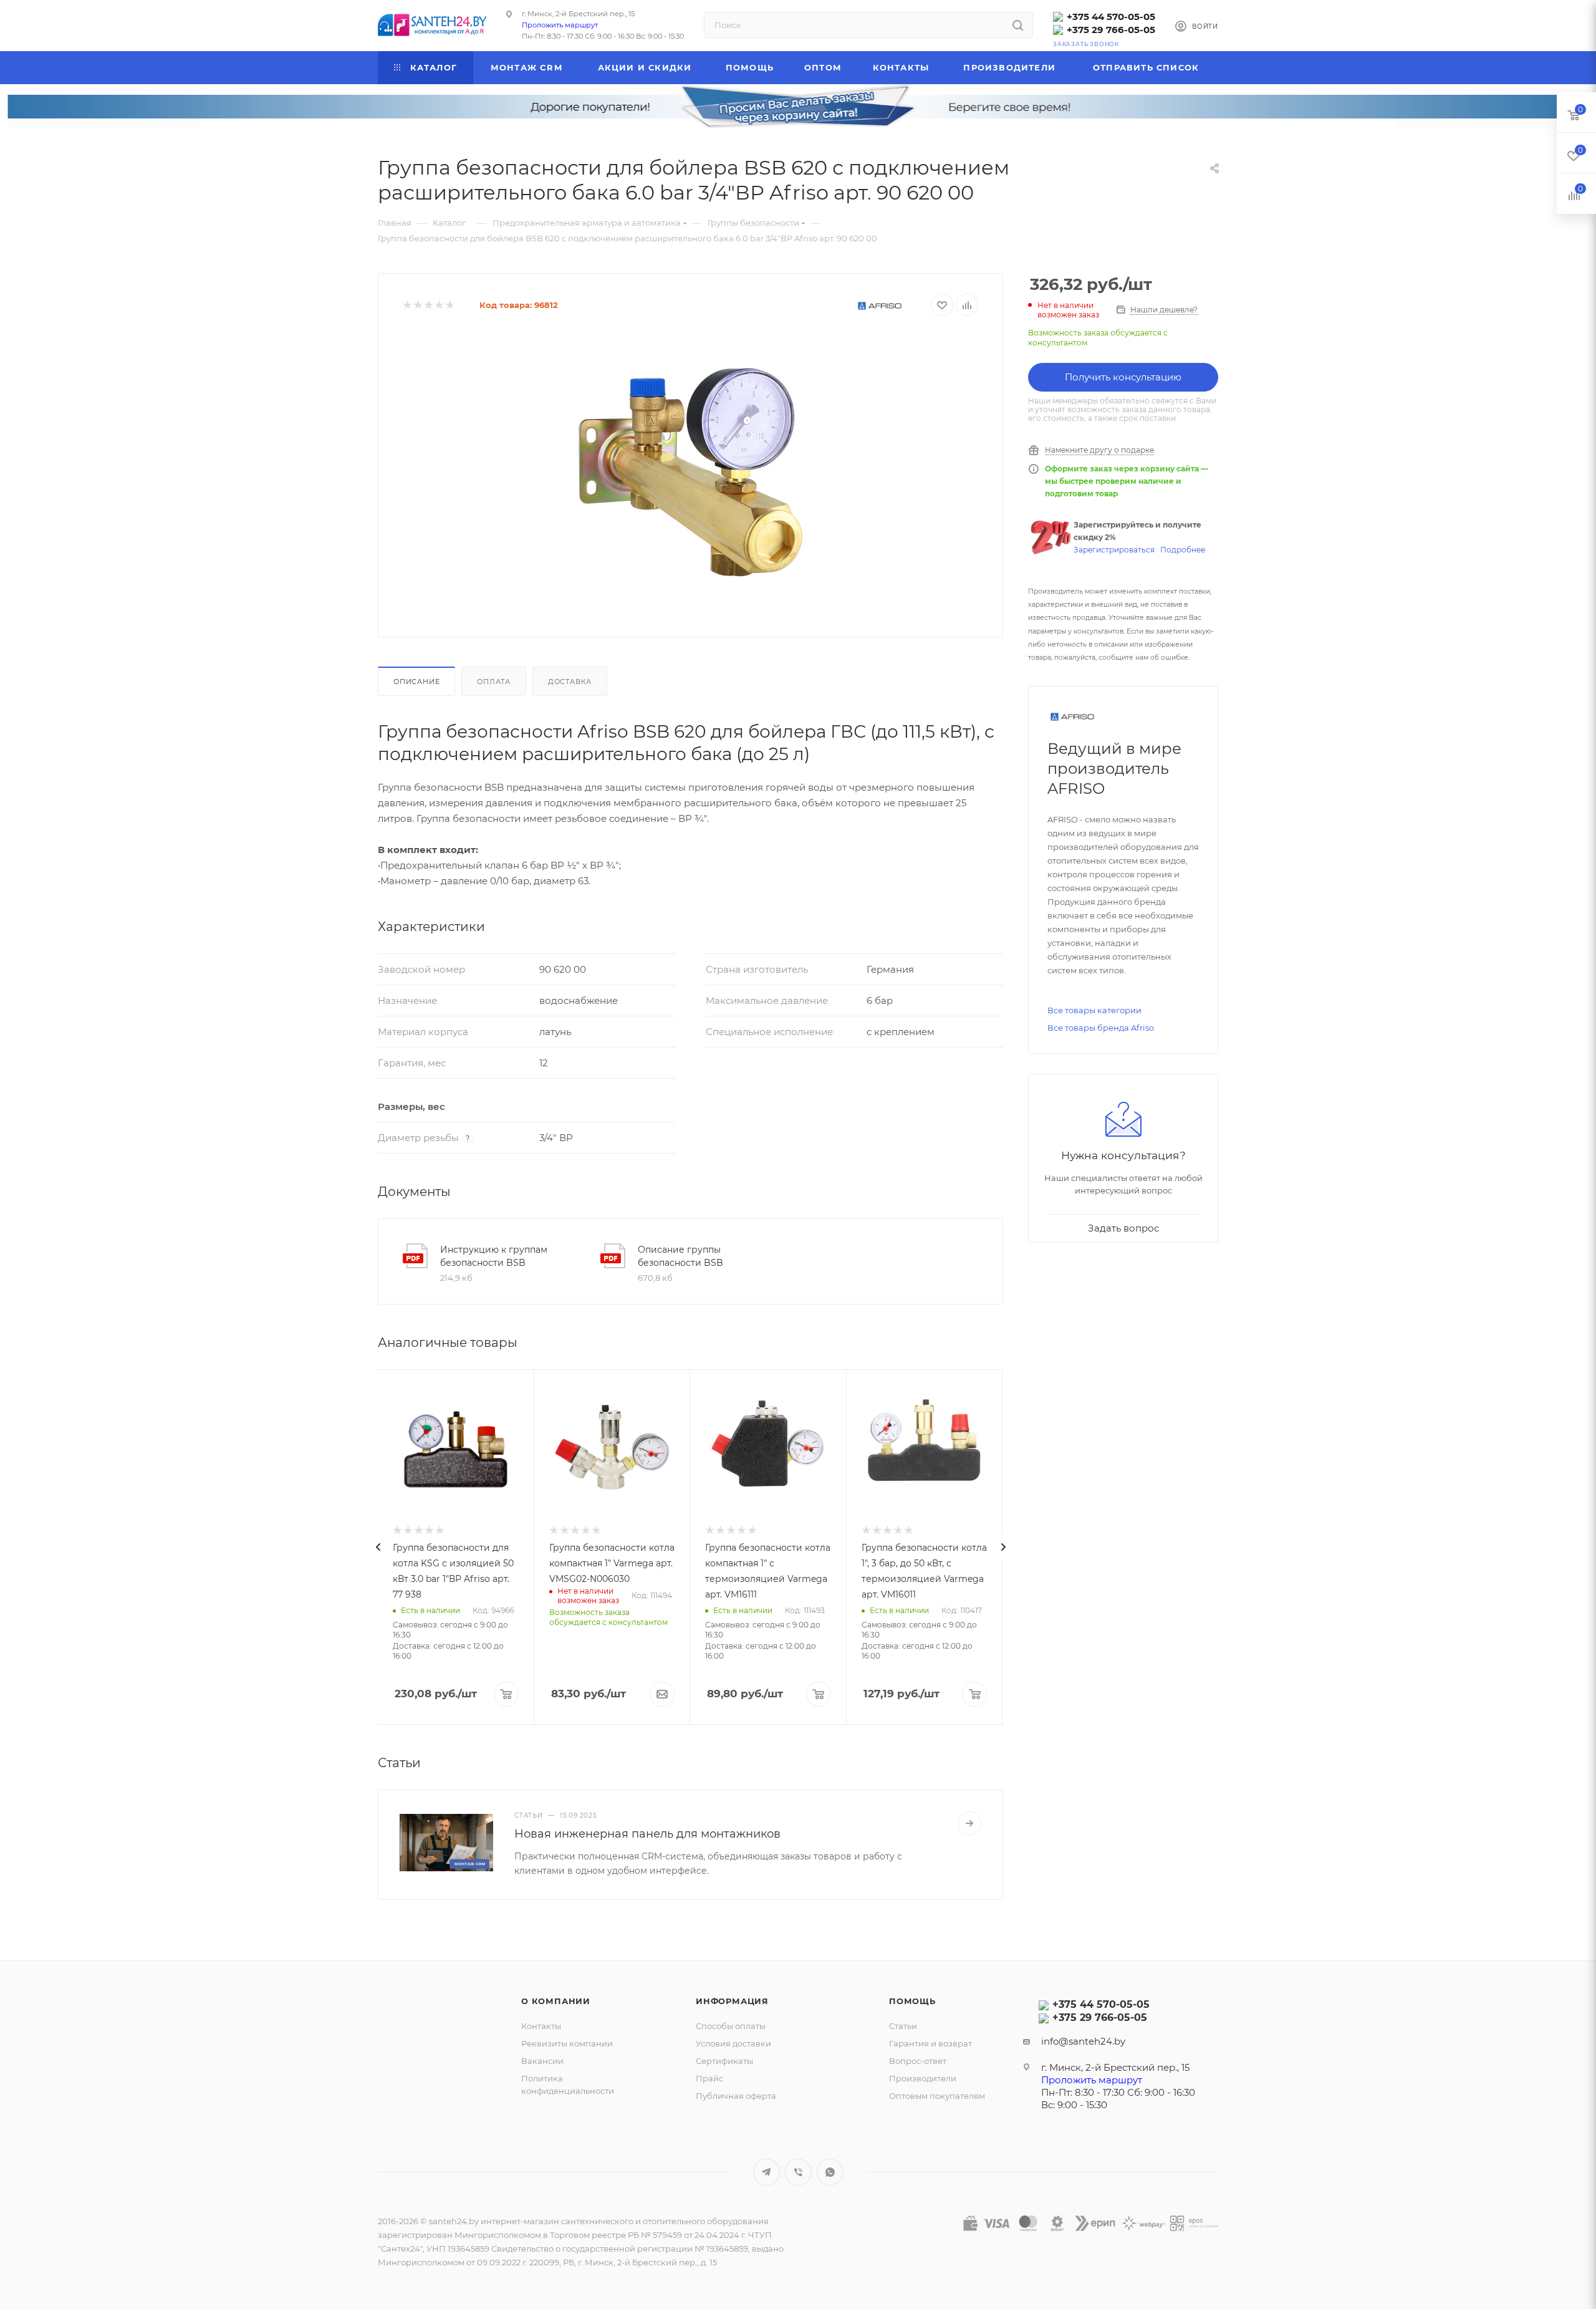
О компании (556, 2001)
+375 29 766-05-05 (1111, 30)
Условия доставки (733, 2043)
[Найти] (1018, 25)
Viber (798, 2172)
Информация (732, 2001)
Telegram (767, 2172)
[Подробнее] (969, 1823)
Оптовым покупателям (937, 2096)
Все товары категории (1094, 1010)
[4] (439, 305)
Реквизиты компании (567, 2043)
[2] (417, 305)
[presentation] (378, 1547)
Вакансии (542, 2061)
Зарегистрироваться (1114, 550)
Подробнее (1183, 550)
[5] (449, 305)
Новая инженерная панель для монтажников (647, 1834)
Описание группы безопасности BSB (680, 1256)
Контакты (541, 2026)
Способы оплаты (731, 2026)
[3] (428, 305)
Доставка (570, 682)
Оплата (494, 682)
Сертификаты (724, 2061)
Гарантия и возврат (930, 2043)
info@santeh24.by (1083, 2041)
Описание (416, 682)
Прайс (709, 2078)
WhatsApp (830, 2172)
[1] (407, 305)
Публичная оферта (736, 2096)
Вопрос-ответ (918, 2061)
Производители (923, 2078)
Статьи (903, 2026)
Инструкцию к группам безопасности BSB (494, 1256)
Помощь (912, 2001)
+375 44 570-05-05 (1111, 17)
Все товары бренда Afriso (1101, 1028)
